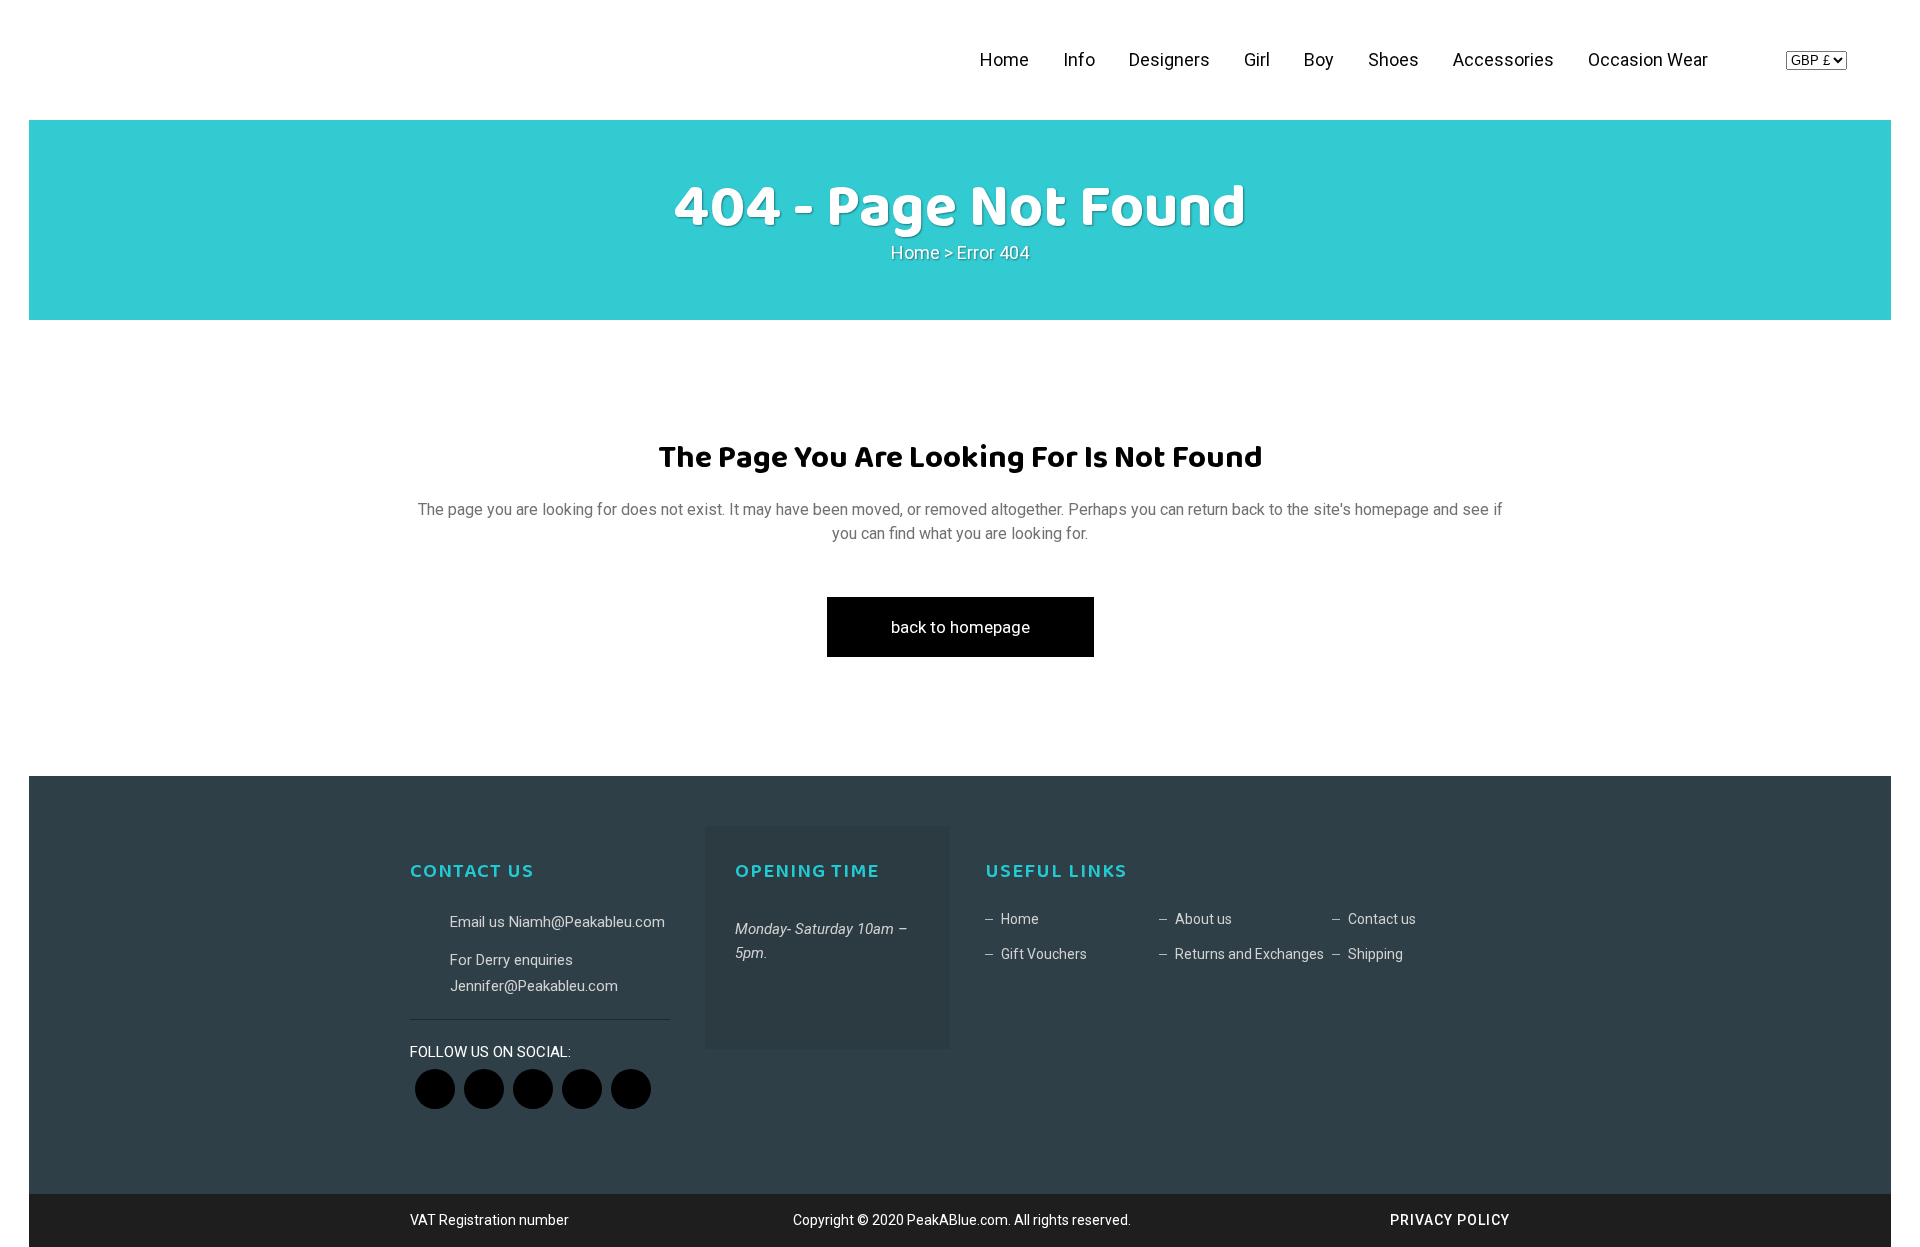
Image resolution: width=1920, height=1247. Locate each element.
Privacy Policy (1450, 1220)
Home (915, 252)
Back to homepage (960, 627)
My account (1753, 63)
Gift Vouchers (1044, 954)
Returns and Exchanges (1249, 954)
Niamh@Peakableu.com (587, 922)
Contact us (1382, 919)
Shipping (1375, 954)
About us (1203, 919)
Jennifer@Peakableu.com (534, 986)
